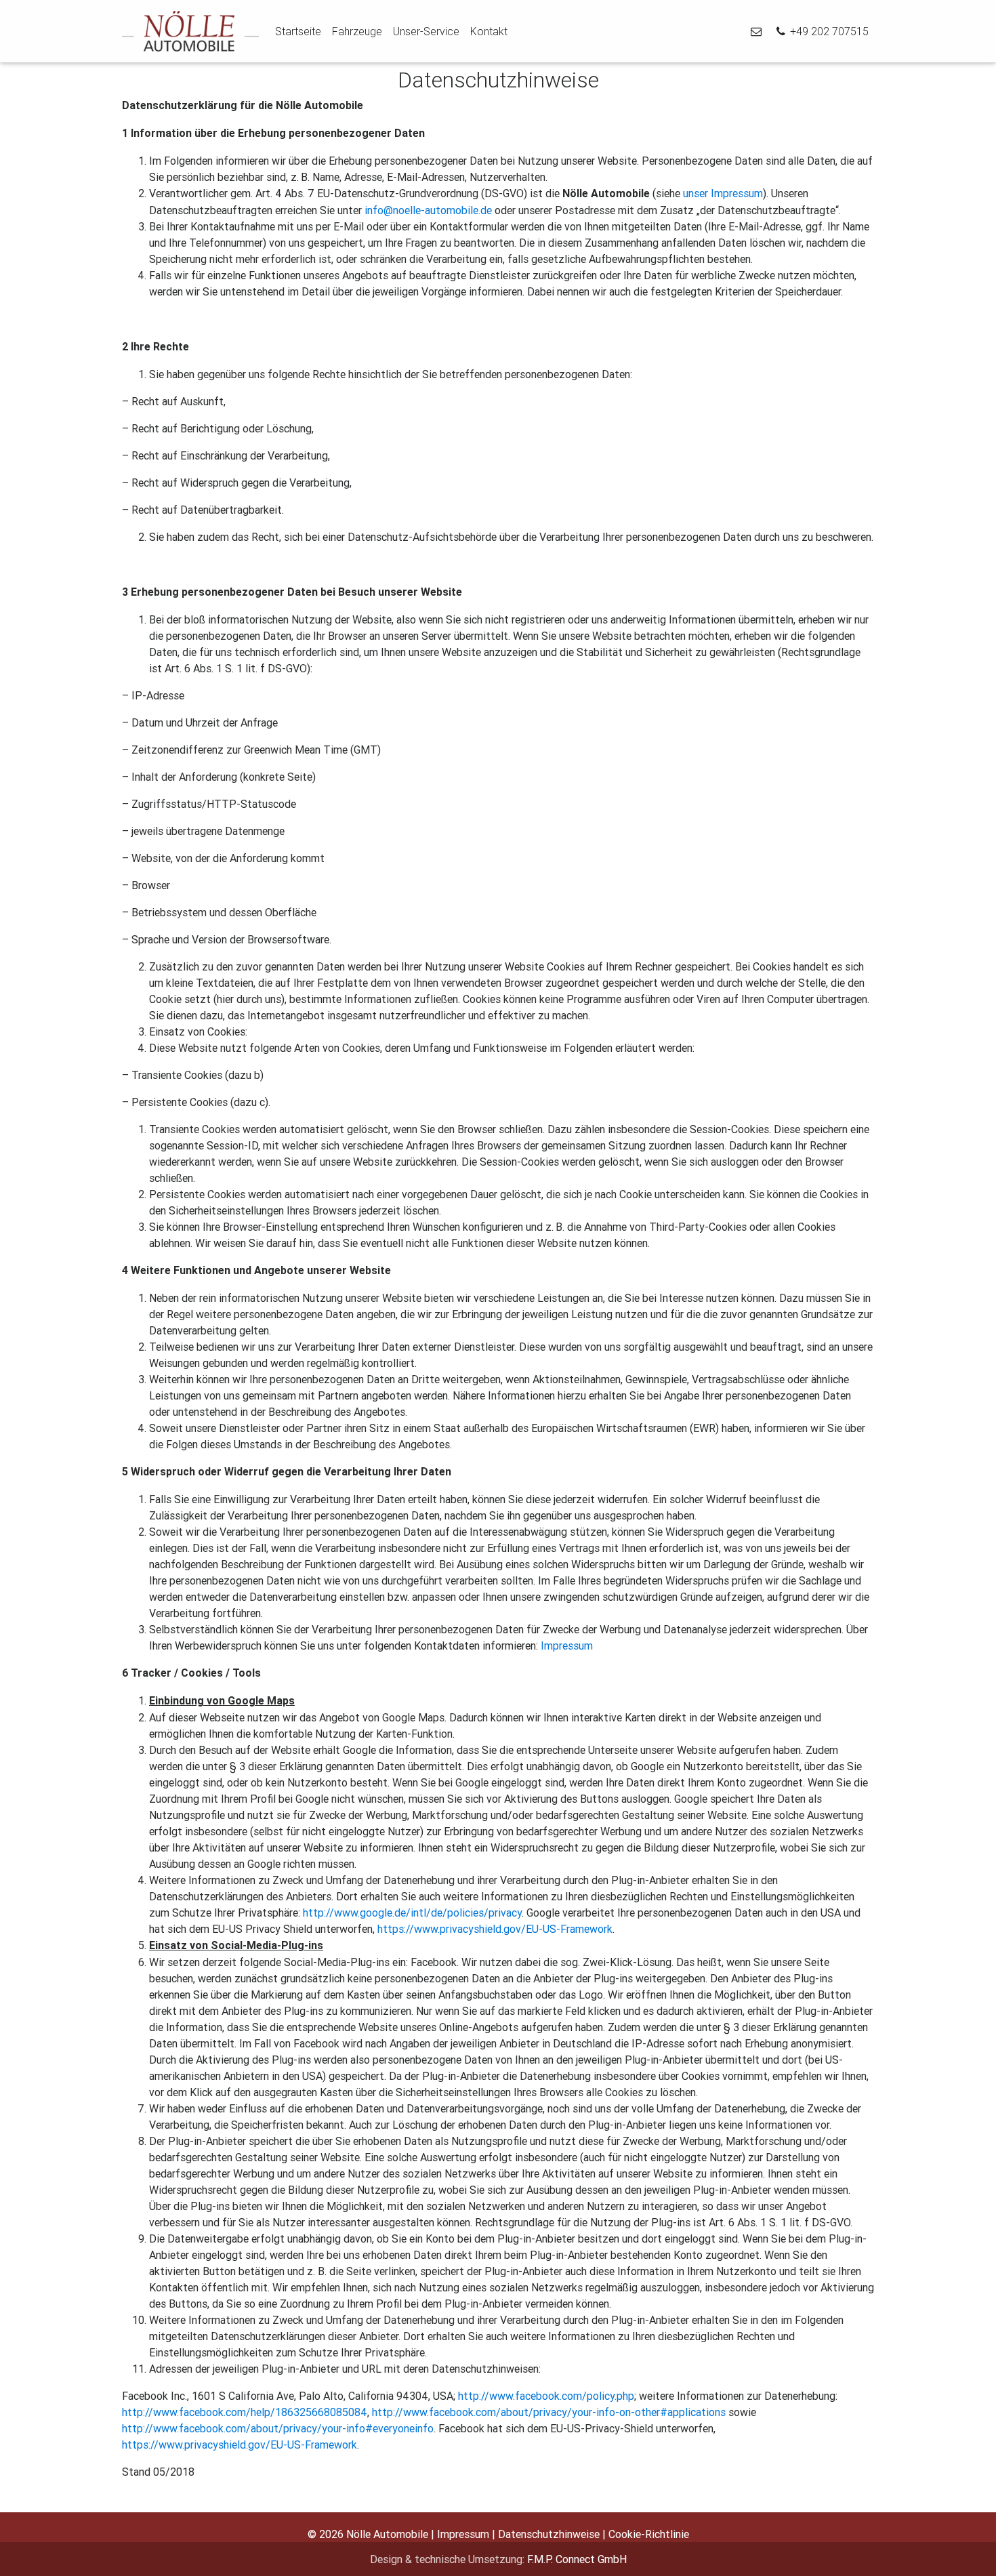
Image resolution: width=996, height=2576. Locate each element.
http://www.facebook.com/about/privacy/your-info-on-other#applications (549, 2412)
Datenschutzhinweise (549, 2534)
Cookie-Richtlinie (649, 2534)
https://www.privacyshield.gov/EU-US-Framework (495, 1929)
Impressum (567, 1645)
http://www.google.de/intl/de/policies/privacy (412, 1913)
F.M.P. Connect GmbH (577, 2559)
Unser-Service (426, 31)
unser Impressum (723, 193)
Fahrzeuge (357, 31)
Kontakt (489, 31)
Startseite (298, 31)
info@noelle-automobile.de (428, 210)
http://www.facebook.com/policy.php (546, 2396)
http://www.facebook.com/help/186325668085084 (245, 2412)
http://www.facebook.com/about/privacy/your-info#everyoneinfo (278, 2428)
